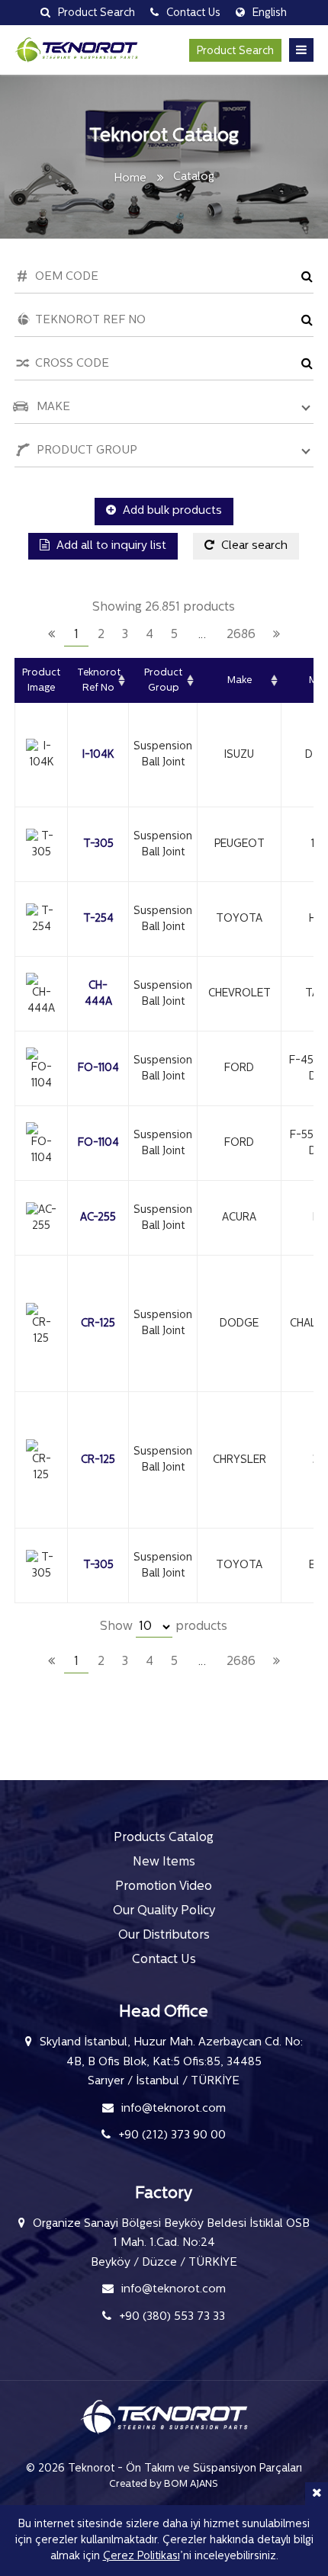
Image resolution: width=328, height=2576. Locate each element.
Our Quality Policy (164, 1911)
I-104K (98, 755)
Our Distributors (164, 1936)
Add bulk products (171, 511)
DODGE (239, 1324)
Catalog (194, 177)
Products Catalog (164, 1838)
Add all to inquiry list (110, 546)
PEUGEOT (240, 844)
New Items (164, 1862)
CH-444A (98, 994)
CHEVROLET (240, 994)
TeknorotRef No (99, 680)
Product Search (235, 51)
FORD (239, 1068)
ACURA (239, 1218)
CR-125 (98, 1324)
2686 (241, 635)
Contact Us (164, 1960)
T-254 (98, 919)
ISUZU (239, 755)
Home (130, 179)
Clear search (253, 546)
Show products (164, 1627)
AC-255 (98, 1218)
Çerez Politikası (141, 2557)
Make (240, 680)
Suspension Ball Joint (163, 755)
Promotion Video (164, 1887)
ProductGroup (163, 680)
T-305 (98, 844)
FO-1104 (98, 1068)
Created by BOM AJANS (164, 2484)
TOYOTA (239, 919)
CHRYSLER (240, 1460)
